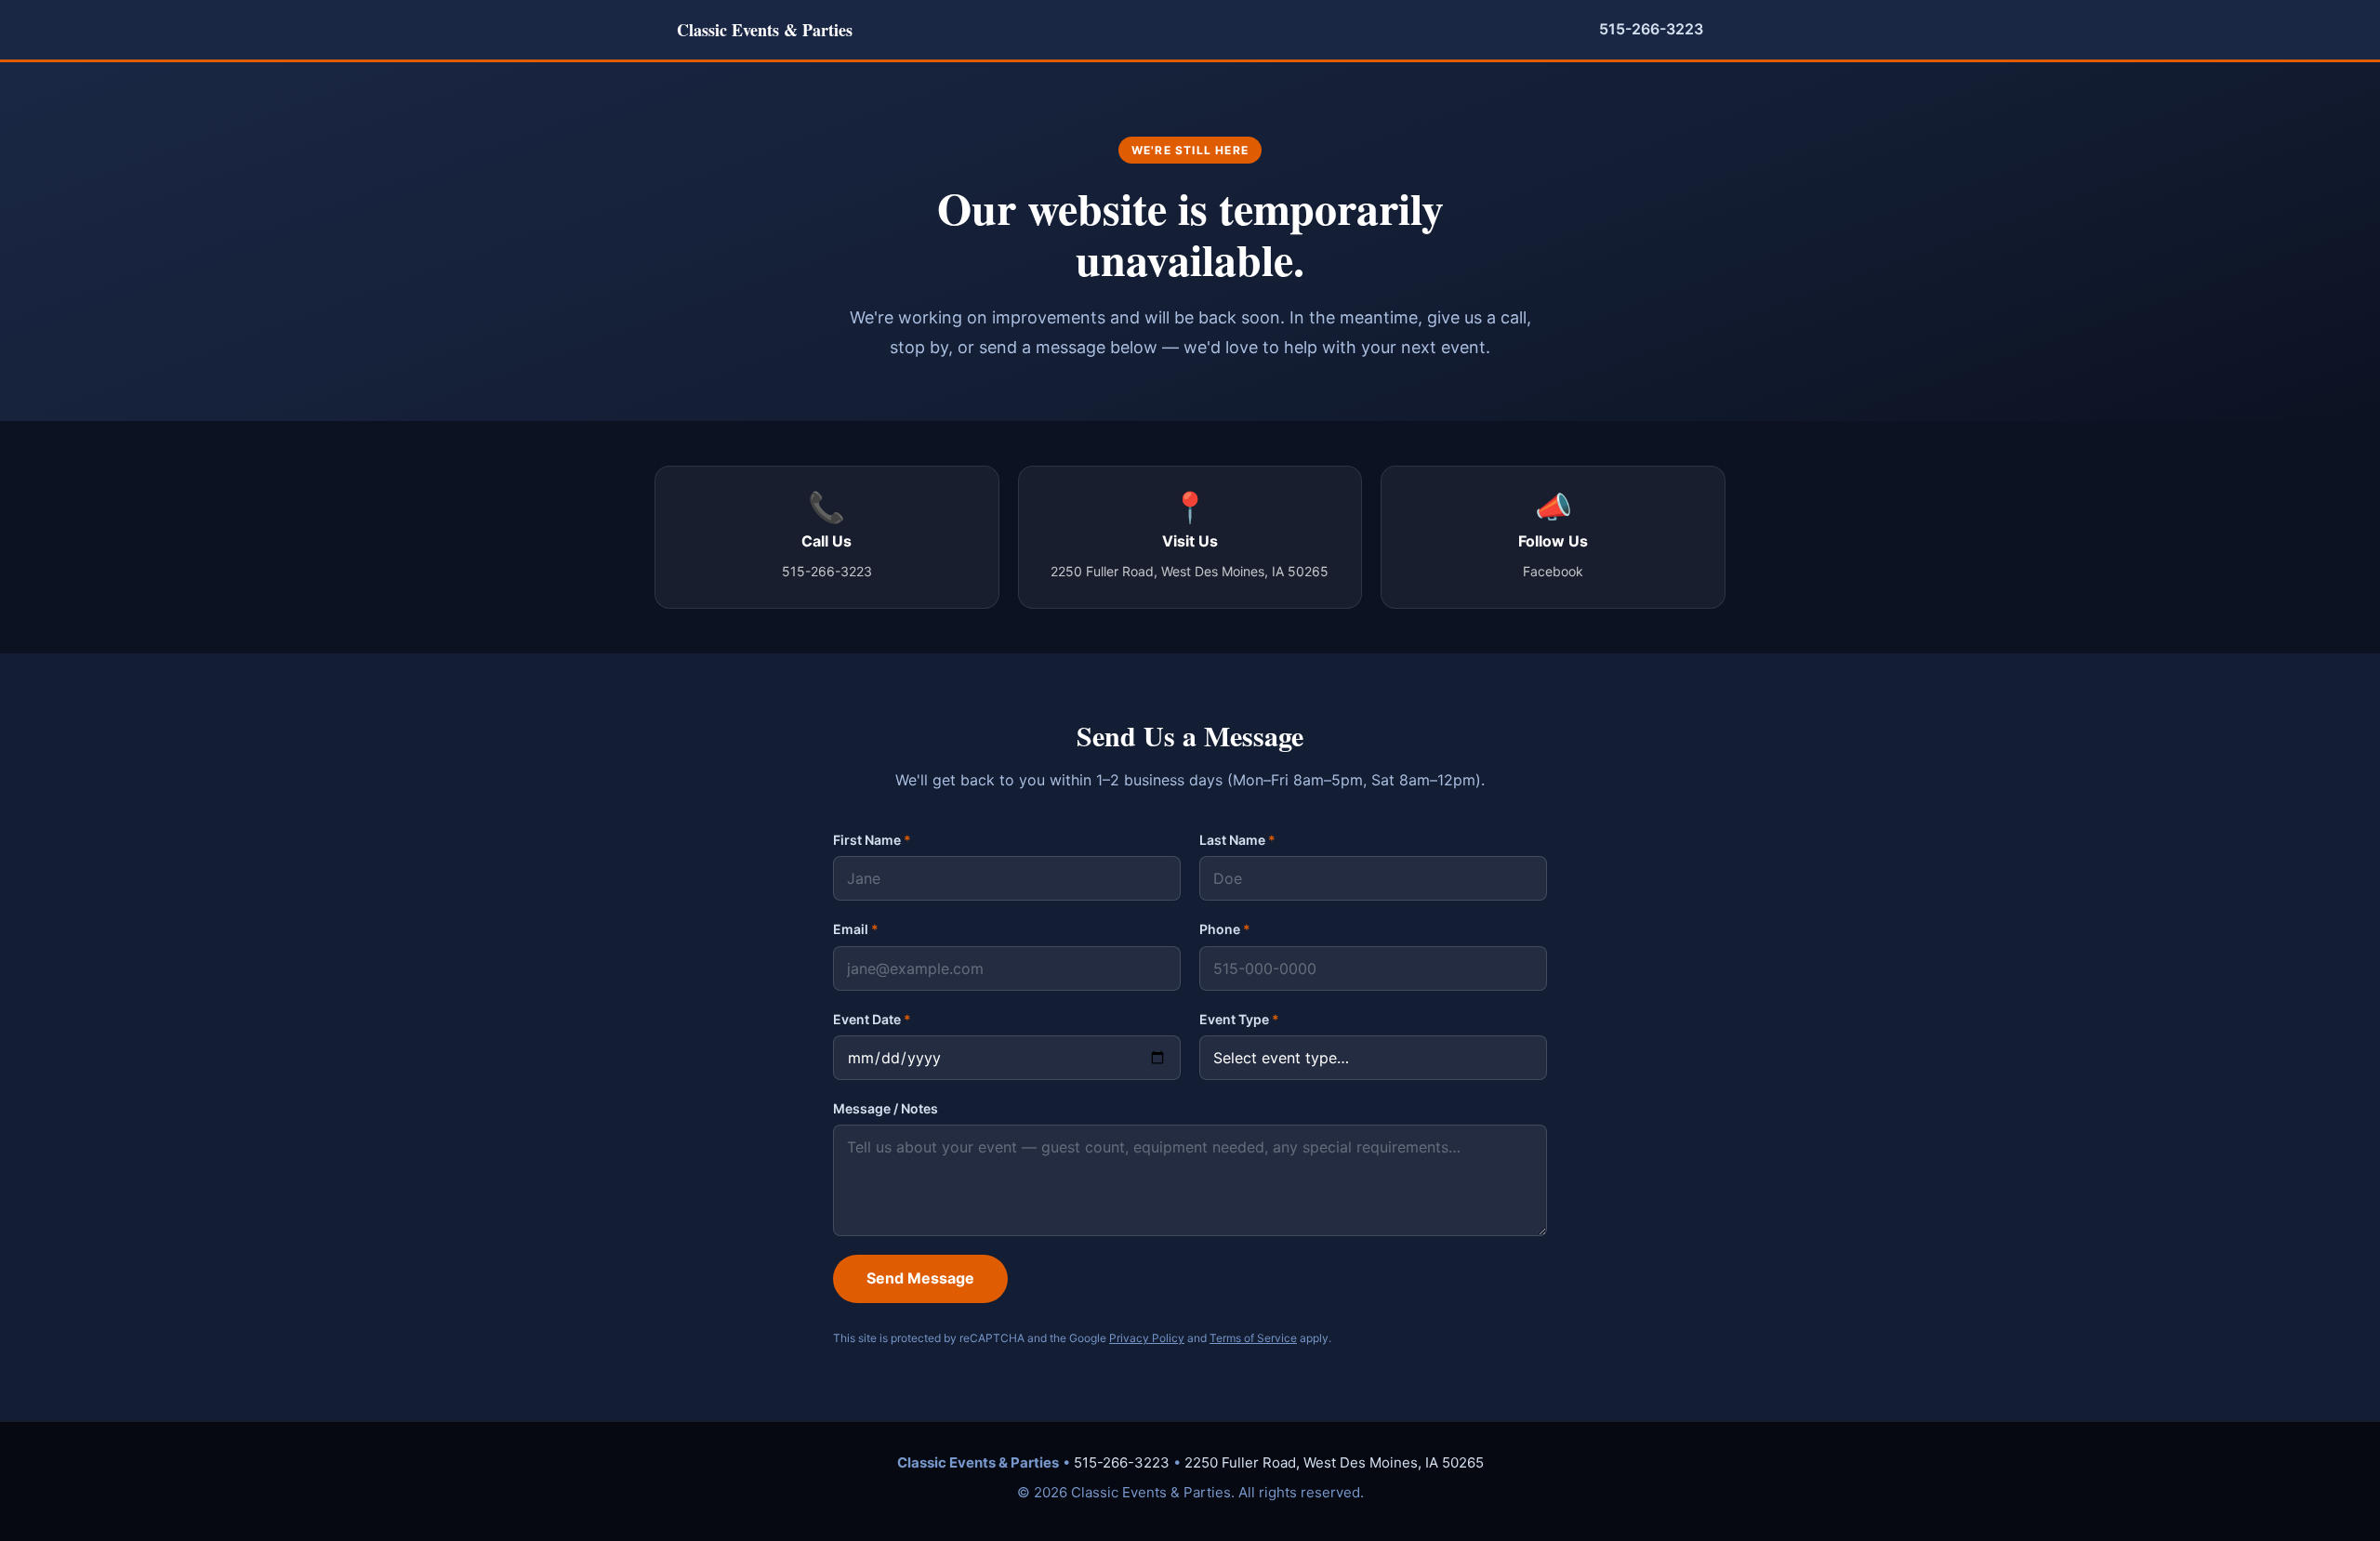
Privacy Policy (1147, 1338)
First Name (872, 840)
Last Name (1237, 840)
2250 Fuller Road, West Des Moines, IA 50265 (1334, 1462)
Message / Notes (886, 1108)
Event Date (872, 1019)
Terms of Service (1253, 1338)
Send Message (920, 1278)
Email (856, 929)
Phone (1225, 929)
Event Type (1239, 1019)
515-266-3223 (1651, 29)
